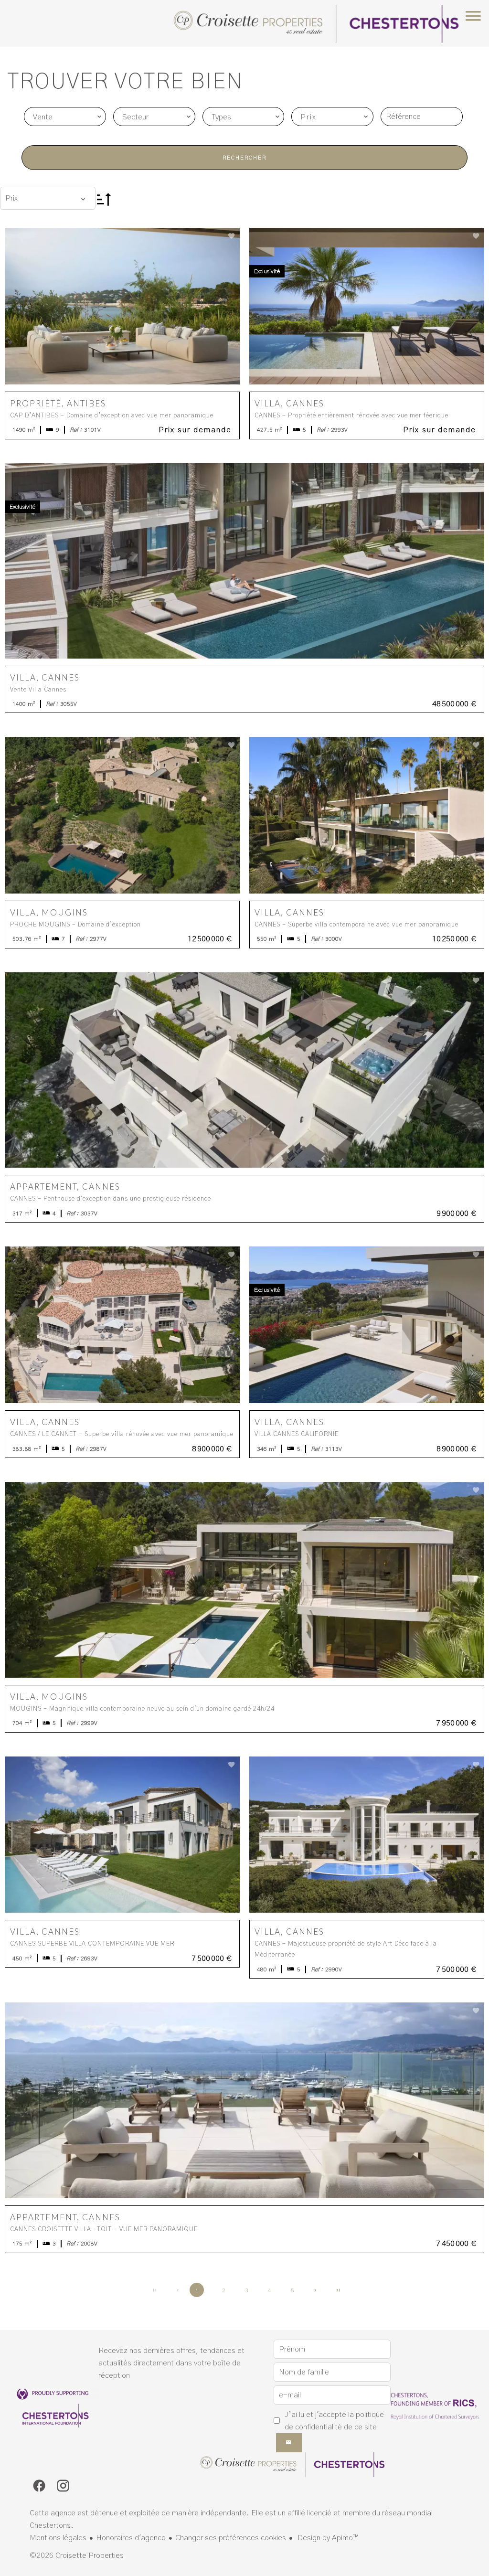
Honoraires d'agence (131, 2538)
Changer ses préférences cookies (231, 2538)
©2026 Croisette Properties (77, 2555)
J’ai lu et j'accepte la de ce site (334, 2421)
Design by (327, 2538)
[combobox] (65, 117)
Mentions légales (58, 2538)
